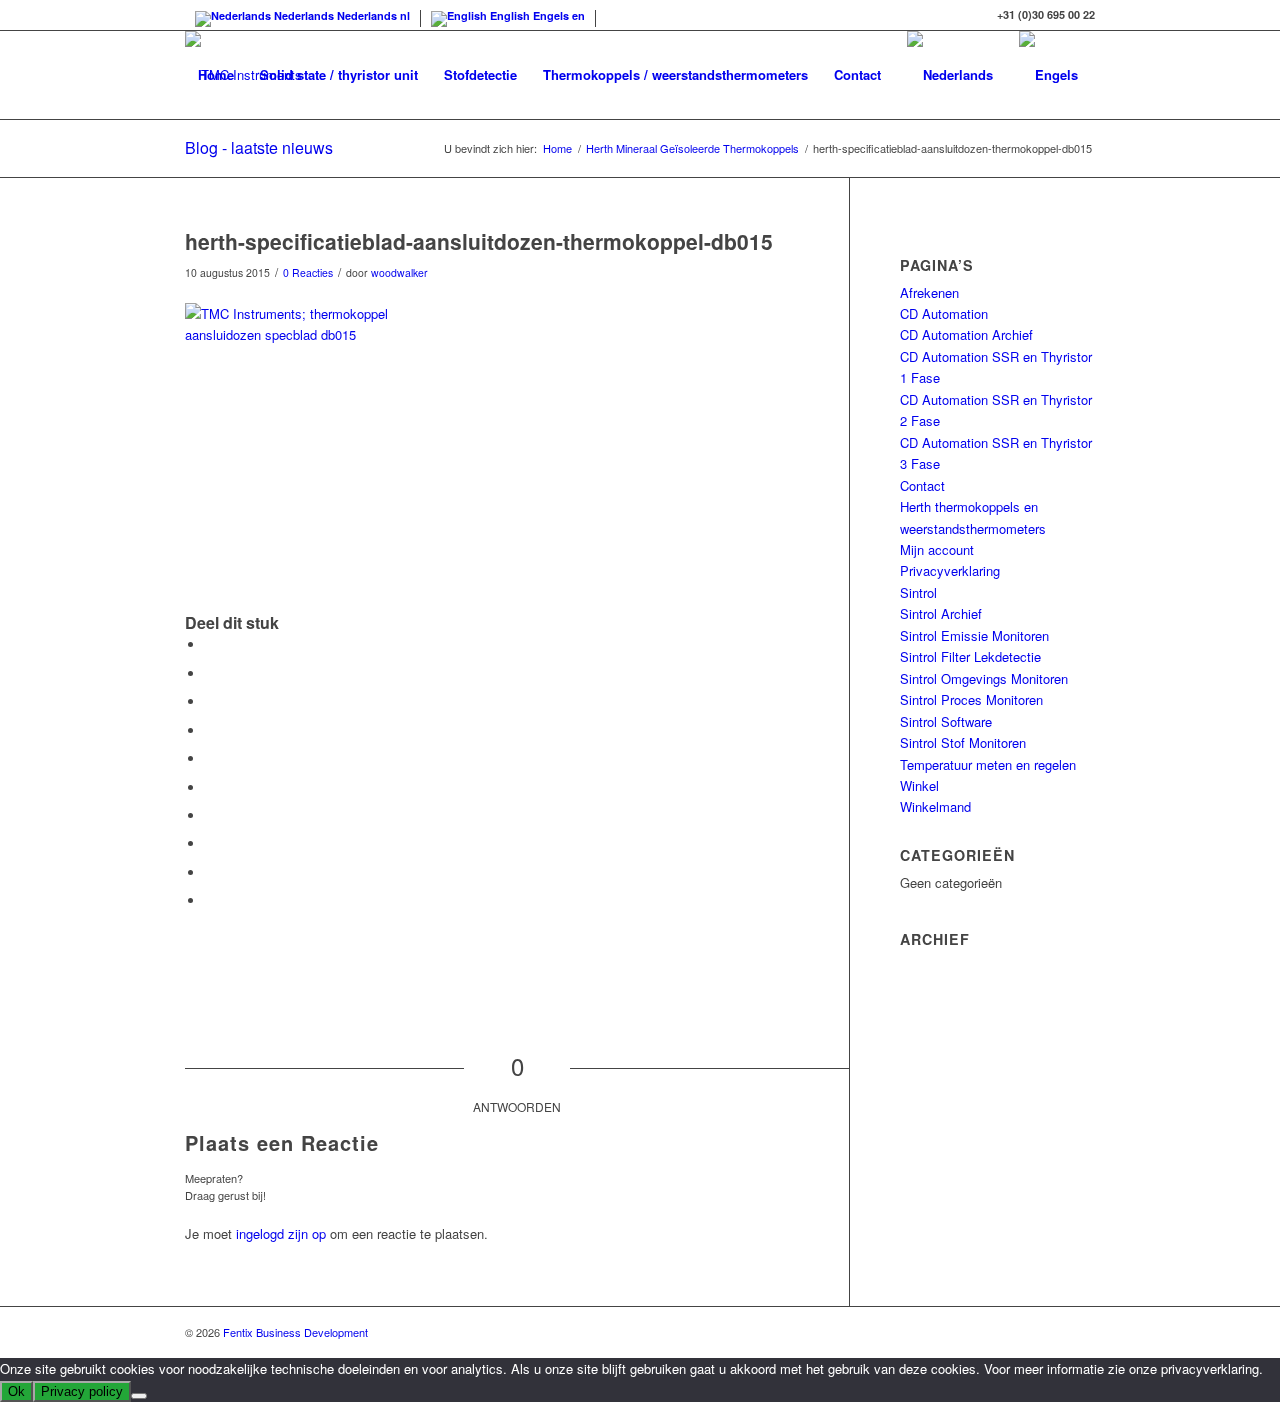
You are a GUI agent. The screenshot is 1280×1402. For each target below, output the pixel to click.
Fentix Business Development (295, 1332)
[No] (139, 1396)
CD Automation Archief (966, 334)
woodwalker (399, 272)
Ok (16, 1391)
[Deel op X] (210, 701)
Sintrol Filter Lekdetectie (970, 656)
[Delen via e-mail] (210, 900)
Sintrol (918, 592)
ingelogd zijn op (281, 1233)
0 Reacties (308, 272)
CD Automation (944, 313)
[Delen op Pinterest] (210, 758)
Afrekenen (929, 292)
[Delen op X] (210, 673)
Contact (922, 485)
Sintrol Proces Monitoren (971, 699)
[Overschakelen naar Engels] (1048, 75)
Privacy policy (82, 1391)
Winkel (919, 785)
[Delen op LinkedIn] (210, 787)
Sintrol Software (946, 721)
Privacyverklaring (950, 570)
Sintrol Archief (941, 613)
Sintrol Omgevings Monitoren (984, 678)
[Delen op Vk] (210, 843)
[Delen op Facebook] (210, 644)
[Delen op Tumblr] (210, 815)
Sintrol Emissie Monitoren (974, 635)
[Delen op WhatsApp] (210, 730)
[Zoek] (204, 163)
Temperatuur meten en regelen (988, 764)
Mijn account (937, 549)
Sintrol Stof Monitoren (963, 742)
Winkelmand (935, 806)
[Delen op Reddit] (210, 872)
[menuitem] (216, 75)
